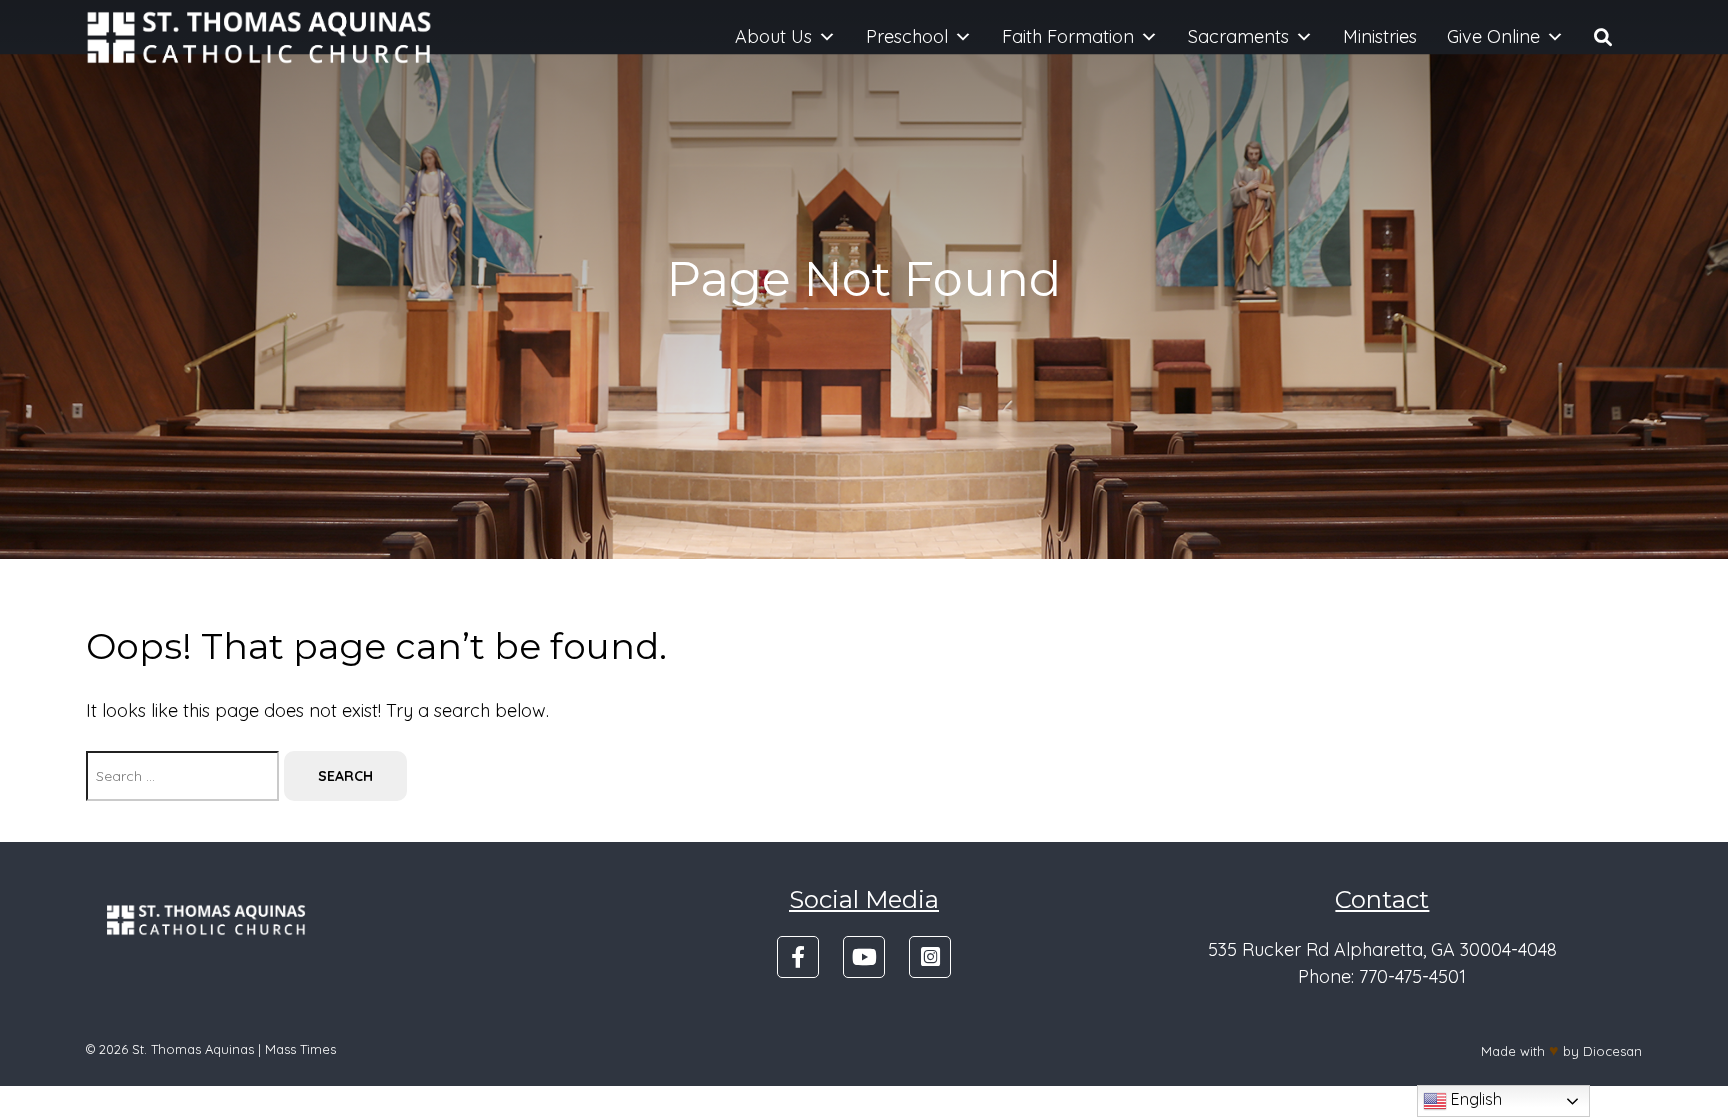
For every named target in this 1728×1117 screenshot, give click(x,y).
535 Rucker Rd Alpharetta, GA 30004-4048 (1382, 949)
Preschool (907, 36)
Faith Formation (1068, 36)
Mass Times (300, 1049)
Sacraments (1238, 36)
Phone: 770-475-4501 (1382, 976)
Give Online (1493, 36)
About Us (773, 36)
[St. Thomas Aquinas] (259, 37)
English (1474, 1099)
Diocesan (1612, 1051)
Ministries (1380, 36)
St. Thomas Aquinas (193, 1049)
